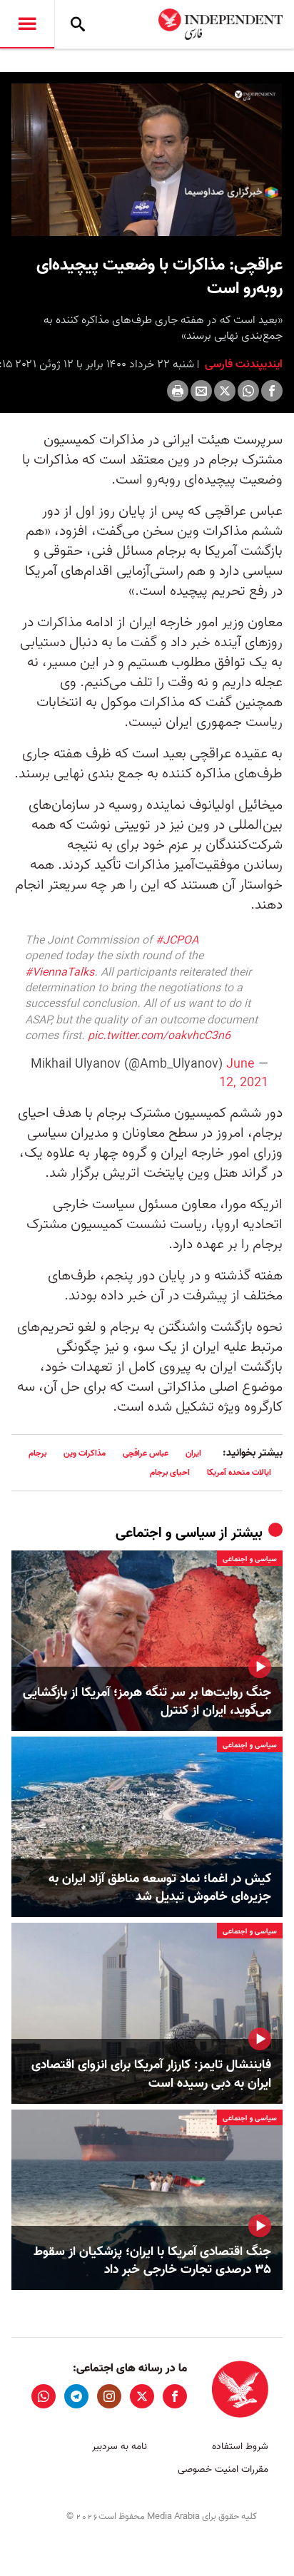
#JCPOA (177, 941)
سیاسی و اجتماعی (166, 1533)
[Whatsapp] (248, 391)
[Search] (78, 24)
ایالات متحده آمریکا (239, 1472)
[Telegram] (76, 2396)
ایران (193, 1453)
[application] (147, 160)
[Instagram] (109, 2396)
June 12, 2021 (244, 1073)
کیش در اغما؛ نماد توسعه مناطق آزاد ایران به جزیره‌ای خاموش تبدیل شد (160, 1888)
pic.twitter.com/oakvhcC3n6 (159, 1036)
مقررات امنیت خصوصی (223, 2469)
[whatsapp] (44, 2396)
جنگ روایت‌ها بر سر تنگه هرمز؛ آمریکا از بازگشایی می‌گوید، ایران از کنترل (147, 1702)
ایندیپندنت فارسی (242, 364)
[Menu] (27, 24)
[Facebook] (272, 391)
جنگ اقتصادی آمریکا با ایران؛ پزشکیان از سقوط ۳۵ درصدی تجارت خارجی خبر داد (152, 2261)
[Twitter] (225, 391)
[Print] (178, 391)
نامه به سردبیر (120, 2447)
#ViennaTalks (60, 973)
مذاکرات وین (85, 1453)
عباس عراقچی (146, 1453)
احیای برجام (170, 1472)
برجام (37, 1453)
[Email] (201, 391)
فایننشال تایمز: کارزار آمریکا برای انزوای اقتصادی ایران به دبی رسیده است (151, 2074)
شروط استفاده (240, 2447)
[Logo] (255, 96)
